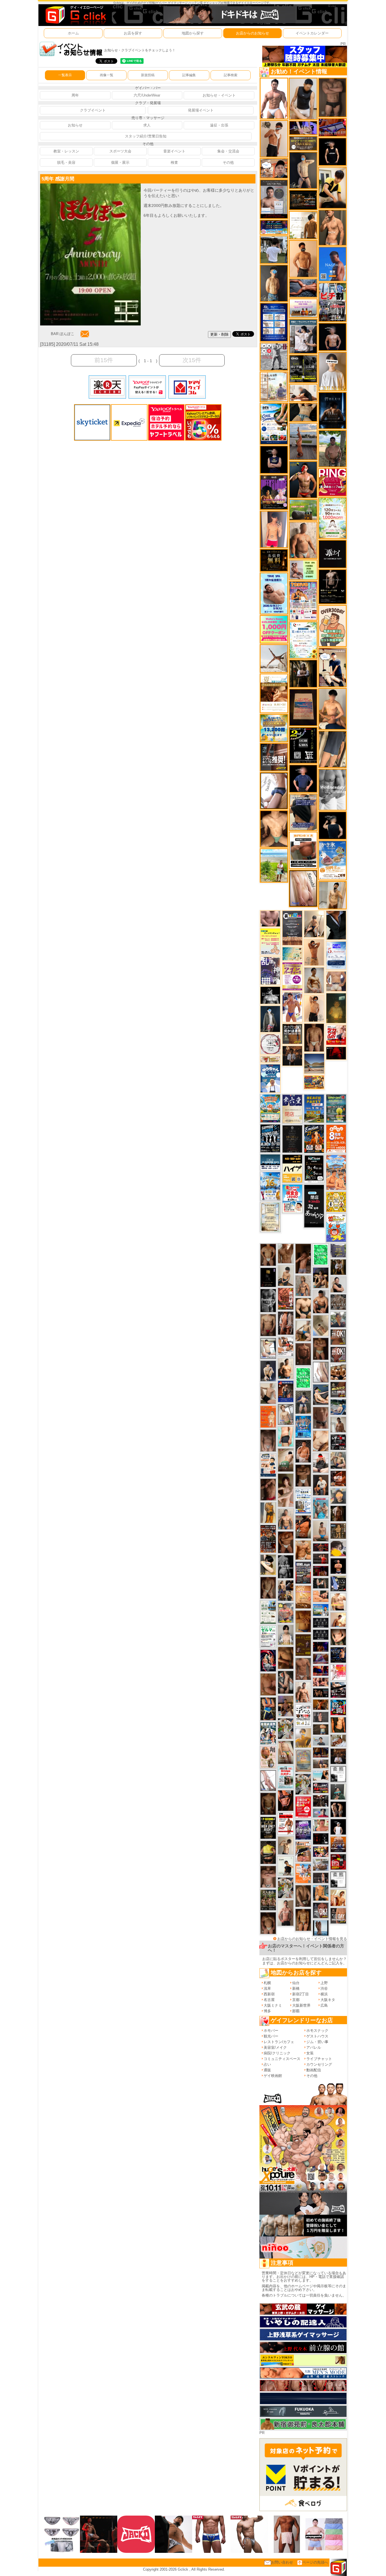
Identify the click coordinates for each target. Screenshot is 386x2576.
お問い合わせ (282, 2562)
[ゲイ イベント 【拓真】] (303, 1692)
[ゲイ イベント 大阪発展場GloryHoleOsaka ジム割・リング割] (303, 369)
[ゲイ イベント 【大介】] (321, 1583)
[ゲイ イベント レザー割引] (338, 1442)
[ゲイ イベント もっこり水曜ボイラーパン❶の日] (274, 98)
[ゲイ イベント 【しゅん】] (286, 1490)
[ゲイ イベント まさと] (268, 1804)
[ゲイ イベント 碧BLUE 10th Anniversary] (332, 410)
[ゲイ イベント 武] (338, 1756)
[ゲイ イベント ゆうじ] (268, 1325)
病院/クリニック (277, 2053)
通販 (267, 2070)
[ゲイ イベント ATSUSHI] (274, 865)
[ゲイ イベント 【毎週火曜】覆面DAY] (321, 1571)
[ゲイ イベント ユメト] (274, 529)
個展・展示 (120, 162)
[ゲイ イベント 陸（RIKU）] (303, 1451)
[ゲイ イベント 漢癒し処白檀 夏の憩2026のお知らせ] (274, 387)
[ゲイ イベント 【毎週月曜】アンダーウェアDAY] (321, 1670)
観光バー (271, 2036)
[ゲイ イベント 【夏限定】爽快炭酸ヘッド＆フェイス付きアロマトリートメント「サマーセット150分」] (292, 953)
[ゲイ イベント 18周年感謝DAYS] (270, 1162)
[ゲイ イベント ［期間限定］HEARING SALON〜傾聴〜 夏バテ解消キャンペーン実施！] (332, 188)
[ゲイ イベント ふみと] (286, 1658)
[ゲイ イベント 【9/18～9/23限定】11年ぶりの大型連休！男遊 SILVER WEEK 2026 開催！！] (338, 1655)
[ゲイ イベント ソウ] (338, 1791)
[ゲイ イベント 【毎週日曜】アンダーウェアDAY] (321, 1658)
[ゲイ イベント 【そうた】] (332, 371)
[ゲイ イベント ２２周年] (336, 1228)
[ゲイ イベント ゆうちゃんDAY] (270, 1078)
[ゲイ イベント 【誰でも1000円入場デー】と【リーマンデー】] (314, 1082)
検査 (174, 162)
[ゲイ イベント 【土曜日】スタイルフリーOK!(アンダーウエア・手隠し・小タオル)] (321, 1910)
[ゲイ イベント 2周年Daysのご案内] (303, 745)
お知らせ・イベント (219, 95)
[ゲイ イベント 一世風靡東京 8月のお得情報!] (303, 812)
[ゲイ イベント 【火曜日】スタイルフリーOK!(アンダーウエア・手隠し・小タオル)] (338, 1337)
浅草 (267, 1988)
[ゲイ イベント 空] (286, 1436)
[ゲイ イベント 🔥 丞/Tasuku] (321, 1763)
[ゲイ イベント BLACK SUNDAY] (286, 1566)
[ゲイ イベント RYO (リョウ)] (338, 1566)
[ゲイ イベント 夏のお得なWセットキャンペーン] (274, 728)
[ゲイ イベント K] (314, 980)
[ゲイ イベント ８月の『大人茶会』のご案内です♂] (268, 1900)
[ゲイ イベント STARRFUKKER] (268, 1660)
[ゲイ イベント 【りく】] (303, 1738)
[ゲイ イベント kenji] (336, 925)
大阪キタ (328, 2000)
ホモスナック (317, 2031)
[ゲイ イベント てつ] (332, 97)
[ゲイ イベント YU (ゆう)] (332, 337)
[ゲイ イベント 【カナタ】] (321, 1441)
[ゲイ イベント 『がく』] (303, 479)
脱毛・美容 (66, 162)
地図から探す (193, 33)
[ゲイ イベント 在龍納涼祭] (268, 1733)
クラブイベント (93, 110)
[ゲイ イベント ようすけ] (303, 1920)
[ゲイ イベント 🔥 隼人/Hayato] (303, 412)
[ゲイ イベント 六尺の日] (321, 1693)
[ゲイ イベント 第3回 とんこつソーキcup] (270, 1108)
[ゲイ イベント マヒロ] (338, 1496)
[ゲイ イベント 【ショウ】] (286, 1635)
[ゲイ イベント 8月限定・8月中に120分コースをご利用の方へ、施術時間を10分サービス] (303, 640)
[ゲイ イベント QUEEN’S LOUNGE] (274, 492)
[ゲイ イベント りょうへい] (303, 1354)
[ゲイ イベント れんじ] (303, 1669)
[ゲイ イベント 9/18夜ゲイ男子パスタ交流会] (286, 1728)
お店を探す (133, 33)
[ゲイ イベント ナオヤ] (332, 227)
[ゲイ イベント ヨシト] (338, 1548)
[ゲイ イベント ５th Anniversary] (336, 955)
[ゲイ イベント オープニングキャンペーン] (274, 560)
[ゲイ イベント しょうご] (314, 952)
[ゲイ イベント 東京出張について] (321, 1610)
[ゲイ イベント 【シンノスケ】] (268, 1513)
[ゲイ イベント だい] (314, 1037)
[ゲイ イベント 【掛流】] (268, 1852)
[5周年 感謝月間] (90, 186)
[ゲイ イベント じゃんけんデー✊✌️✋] (270, 942)
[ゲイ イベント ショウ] (338, 1284)
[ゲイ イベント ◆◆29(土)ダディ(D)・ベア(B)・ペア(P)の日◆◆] (338, 1809)
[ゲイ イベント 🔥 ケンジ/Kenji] (268, 1708)
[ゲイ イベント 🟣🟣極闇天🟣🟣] (268, 1277)
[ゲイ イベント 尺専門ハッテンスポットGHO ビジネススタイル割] (338, 1583)
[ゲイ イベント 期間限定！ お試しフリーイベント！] (303, 143)
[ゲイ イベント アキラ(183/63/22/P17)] (338, 1319)
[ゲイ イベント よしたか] (268, 1923)
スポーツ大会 (120, 151)
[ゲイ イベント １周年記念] (332, 749)
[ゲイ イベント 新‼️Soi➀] (286, 1613)
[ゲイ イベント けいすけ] (303, 1896)
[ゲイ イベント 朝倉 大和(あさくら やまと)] (270, 918)
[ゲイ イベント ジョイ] (338, 1407)
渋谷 (324, 1988)
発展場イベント (201, 110)
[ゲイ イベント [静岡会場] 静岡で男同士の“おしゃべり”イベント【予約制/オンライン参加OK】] (303, 1378)
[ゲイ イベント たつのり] (268, 1255)
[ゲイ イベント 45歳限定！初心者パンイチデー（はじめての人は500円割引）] (338, 1844)
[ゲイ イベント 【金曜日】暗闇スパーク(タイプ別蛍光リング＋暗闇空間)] (338, 1389)
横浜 (324, 1994)
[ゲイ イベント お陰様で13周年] (303, 510)
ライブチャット (319, 2059)
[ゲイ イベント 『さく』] (270, 1019)
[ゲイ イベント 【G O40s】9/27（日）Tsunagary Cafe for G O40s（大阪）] (321, 1741)
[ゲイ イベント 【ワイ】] (286, 1800)
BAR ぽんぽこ (63, 334)
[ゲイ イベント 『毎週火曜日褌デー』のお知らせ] (268, 1757)
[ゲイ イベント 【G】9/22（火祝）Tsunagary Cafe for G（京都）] (321, 1813)
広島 (324, 2005)
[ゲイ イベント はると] (268, 1348)
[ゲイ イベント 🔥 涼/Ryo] (321, 1704)
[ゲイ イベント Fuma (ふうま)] (274, 459)
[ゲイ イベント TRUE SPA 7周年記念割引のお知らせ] (274, 593)
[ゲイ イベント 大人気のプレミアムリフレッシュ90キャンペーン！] (303, 127)
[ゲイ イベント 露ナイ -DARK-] (332, 554)
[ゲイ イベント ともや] (338, 1898)
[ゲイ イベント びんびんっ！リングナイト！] (332, 482)
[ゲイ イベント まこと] (286, 1845)
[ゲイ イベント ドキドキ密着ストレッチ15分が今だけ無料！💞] (332, 586)
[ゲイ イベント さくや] (268, 1780)
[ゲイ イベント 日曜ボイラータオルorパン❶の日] (338, 1372)
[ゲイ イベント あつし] (286, 1414)
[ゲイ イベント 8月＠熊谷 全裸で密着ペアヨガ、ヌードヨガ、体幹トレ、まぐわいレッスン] (314, 1063)
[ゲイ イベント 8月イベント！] (274, 227)
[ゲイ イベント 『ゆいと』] (268, 1371)
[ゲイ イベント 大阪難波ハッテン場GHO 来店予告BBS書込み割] (338, 1861)
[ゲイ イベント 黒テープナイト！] (338, 1690)
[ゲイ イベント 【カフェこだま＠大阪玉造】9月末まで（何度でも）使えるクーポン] (332, 860)
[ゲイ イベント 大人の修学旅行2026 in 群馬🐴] (336, 1172)
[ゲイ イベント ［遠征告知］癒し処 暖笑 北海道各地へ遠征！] (332, 709)
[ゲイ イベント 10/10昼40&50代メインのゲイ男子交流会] (286, 1888)
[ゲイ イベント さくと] (286, 1275)
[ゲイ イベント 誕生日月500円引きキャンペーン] (303, 1761)
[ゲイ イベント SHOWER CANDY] (303, 1830)
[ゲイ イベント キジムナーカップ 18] (336, 1108)
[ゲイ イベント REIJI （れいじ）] (338, 1826)
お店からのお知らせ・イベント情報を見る (312, 1939)
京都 (296, 2000)
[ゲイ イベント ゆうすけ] (314, 1008)
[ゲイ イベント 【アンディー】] (321, 1596)
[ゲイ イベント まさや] (303, 1331)
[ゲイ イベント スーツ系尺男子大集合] (303, 200)
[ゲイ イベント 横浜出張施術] (268, 1612)
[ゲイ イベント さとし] (303, 888)
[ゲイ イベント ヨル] (286, 1866)
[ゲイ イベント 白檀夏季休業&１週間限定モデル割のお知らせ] (268, 1465)
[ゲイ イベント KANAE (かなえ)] (332, 151)
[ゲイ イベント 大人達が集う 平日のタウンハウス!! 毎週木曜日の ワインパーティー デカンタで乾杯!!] (292, 976)
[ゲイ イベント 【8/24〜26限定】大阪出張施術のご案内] (303, 392)
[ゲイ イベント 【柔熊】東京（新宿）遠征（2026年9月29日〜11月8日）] (338, 1774)
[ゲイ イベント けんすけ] (286, 1542)
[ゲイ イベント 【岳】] (286, 1519)
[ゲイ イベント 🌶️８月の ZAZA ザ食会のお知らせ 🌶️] (268, 1539)
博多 (267, 2011)
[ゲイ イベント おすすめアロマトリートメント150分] (303, 308)
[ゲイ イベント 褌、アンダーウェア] (303, 850)
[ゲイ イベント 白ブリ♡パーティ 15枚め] (286, 1346)
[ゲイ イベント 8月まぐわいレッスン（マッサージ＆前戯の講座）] (338, 1740)
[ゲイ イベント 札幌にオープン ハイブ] (292, 1168)
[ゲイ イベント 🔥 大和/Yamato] (286, 1682)
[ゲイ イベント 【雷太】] (303, 540)
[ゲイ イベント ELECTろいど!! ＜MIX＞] (303, 1426)
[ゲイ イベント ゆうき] (321, 1531)
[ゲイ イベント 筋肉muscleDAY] (332, 789)
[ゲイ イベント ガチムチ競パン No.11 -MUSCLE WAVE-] (303, 1873)
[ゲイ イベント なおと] (321, 1463)
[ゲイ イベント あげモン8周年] (336, 1139)
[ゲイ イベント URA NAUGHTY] (292, 928)
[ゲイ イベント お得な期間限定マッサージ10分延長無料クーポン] (274, 168)
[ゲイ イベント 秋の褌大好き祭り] (268, 1417)
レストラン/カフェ (279, 2042)
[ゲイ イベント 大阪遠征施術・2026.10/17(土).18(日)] (338, 1602)
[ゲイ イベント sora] (274, 829)
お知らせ (75, 125)
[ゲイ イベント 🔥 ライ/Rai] (321, 1559)
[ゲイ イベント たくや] (303, 258)
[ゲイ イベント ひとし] (268, 1440)
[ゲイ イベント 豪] (338, 1267)
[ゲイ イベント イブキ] (286, 1752)
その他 (228, 162)
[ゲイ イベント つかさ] (321, 1372)
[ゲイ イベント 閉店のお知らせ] (292, 1109)
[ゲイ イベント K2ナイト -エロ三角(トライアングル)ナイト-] (321, 1547)
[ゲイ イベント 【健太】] (286, 1368)
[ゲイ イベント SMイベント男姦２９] (321, 1839)
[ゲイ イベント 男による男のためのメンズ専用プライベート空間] (274, 322)
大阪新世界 (301, 2005)
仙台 (296, 1983)
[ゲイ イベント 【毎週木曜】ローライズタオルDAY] (336, 1053)
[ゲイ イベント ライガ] (303, 1550)
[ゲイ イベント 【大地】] (321, 1278)
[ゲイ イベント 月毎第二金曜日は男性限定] (268, 1828)
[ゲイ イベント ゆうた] (314, 924)
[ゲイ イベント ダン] (303, 1527)
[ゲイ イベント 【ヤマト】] (321, 1892)
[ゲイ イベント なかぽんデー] (336, 1008)
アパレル (314, 2047)
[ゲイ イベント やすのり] (268, 1684)
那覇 (296, 2011)
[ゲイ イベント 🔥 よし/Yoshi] (321, 1729)
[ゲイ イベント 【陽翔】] (286, 1590)
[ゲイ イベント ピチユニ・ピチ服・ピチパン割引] (332, 302)
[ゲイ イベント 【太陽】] (303, 1286)
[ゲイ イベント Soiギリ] (303, 1852)
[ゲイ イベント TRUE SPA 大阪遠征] (303, 570)
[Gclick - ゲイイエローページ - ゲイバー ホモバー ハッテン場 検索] (75, 15)
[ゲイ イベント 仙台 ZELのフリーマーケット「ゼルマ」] (268, 1636)
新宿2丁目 (301, 1994)
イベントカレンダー (312, 33)
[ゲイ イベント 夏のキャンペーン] (332, 518)
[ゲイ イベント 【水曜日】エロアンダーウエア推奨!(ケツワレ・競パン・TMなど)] (274, 757)
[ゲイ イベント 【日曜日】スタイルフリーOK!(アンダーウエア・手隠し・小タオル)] (338, 1354)
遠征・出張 (219, 125)
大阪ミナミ (273, 2005)
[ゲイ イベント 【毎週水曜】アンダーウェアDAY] (332, 127)
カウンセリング (319, 2064)
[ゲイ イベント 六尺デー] (274, 356)
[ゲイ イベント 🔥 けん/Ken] (321, 1878)
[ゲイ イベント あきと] (268, 1588)
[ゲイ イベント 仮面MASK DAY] (270, 995)
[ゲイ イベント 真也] (303, 1402)
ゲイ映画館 (273, 2076)
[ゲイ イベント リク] (303, 1308)
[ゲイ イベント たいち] (274, 790)
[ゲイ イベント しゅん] (303, 1259)
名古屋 (269, 2000)
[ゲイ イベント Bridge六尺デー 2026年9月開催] (286, 1777)
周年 (75, 95)
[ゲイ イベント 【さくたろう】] (268, 1564)
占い (267, 2064)
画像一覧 (107, 75)
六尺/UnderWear (147, 95)
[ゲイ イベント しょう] (321, 1349)
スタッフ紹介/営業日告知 (146, 136)
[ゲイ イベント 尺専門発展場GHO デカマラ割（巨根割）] (336, 1035)
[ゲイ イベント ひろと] (274, 138)
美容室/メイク (275, 2047)
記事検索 (231, 75)
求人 (147, 125)
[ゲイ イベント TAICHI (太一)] (303, 778)
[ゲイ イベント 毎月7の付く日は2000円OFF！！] (270, 1059)
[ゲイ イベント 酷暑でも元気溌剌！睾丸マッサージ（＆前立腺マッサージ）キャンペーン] (274, 693)
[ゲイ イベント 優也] (338, 1725)
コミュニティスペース (282, 2059)
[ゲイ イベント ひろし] (268, 1489)
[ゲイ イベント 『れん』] (303, 170)
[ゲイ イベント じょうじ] (321, 1417)
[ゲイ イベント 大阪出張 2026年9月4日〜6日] (338, 1478)
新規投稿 (148, 75)
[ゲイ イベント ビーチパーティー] (314, 1108)
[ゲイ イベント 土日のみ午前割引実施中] (321, 1775)
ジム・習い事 (317, 2042)
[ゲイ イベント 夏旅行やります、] (303, 707)
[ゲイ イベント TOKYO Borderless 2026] (303, 601)
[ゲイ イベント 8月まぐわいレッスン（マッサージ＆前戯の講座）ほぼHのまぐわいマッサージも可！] (321, 1865)
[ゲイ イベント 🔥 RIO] (332, 448)
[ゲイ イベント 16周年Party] (270, 1186)
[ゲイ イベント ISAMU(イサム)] (332, 825)
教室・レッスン (66, 151)
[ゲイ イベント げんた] (268, 1876)
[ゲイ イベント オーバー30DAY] (332, 626)
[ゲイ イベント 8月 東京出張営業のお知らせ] (332, 264)
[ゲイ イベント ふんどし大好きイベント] (338, 1531)
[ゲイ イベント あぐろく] (338, 1672)
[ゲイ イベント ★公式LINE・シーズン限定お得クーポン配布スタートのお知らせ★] (274, 629)
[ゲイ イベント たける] (303, 1621)
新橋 (296, 1988)
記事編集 (189, 75)
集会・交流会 (228, 151)
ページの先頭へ (315, 2562)
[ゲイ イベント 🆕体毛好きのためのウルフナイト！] (338, 1302)
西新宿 (269, 1994)
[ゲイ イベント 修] (292, 1056)
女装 (310, 2053)
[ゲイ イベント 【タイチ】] (286, 1253)
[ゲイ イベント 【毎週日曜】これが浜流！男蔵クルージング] (321, 1787)
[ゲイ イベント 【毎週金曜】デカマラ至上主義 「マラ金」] (321, 1852)
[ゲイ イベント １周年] (314, 1168)
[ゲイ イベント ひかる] (268, 1393)
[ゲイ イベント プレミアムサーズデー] (270, 1044)
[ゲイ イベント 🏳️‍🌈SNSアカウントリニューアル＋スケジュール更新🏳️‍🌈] (303, 225)
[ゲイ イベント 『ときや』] (321, 1394)
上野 (324, 1983)
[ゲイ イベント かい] (321, 1325)
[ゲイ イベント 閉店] (270, 1217)
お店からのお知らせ (252, 33)
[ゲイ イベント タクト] (286, 1913)
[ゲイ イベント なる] (338, 1460)
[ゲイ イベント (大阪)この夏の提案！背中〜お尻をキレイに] (303, 336)
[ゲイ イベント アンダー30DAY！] (303, 1597)
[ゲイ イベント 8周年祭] (336, 1202)
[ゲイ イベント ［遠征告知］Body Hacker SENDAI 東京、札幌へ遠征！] (321, 1301)
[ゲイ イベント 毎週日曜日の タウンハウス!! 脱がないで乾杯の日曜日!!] (303, 1807)
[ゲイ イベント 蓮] (303, 673)
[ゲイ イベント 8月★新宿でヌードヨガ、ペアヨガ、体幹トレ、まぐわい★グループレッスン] (274, 658)
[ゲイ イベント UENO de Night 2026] (303, 1572)
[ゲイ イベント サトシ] (274, 249)
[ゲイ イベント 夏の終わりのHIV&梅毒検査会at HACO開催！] (292, 1198)
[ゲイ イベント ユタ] (338, 1424)
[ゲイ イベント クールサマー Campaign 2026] (274, 424)
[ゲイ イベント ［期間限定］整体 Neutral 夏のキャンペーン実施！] (303, 99)
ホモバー (271, 2031)
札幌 (267, 1983)
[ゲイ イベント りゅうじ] (303, 1475)
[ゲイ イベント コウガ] (286, 1460)
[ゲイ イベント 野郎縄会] (286, 1299)
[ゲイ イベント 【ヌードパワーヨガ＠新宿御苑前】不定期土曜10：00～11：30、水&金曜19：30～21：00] (303, 441)
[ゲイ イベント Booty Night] (286, 1824)
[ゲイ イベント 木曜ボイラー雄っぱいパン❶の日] (292, 1007)
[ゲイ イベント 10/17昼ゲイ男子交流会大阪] (303, 1784)
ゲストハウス (317, 2036)
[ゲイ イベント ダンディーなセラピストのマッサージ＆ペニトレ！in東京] (321, 1927)
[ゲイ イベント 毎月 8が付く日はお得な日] (321, 1800)
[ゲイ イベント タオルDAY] (268, 1300)
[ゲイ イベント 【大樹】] (286, 1706)
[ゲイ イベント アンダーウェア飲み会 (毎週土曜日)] (338, 1250)
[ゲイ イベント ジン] (336, 981)
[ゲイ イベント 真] (338, 1513)
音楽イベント (174, 151)
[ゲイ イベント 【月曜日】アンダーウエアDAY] (338, 1916)
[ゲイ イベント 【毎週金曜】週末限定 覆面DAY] (321, 1646)
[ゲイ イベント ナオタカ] (338, 1637)
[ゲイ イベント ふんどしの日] (303, 1645)
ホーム (73, 33)
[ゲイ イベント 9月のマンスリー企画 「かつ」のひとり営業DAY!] (303, 1501)
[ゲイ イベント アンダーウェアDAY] (321, 1622)
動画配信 (314, 2070)
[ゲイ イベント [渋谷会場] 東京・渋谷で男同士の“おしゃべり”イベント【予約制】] (321, 1255)
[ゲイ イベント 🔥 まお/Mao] (321, 1717)
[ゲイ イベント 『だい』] (274, 283)
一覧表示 (65, 75)
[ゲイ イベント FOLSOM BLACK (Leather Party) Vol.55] (286, 1391)
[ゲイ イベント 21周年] (314, 1139)
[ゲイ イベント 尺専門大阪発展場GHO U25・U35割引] (338, 1707)
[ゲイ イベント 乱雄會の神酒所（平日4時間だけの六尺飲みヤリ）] (270, 971)
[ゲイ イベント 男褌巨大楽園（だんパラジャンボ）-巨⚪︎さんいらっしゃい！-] (321, 1508)
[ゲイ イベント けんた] (286, 1323)
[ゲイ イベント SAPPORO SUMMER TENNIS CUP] (270, 1138)
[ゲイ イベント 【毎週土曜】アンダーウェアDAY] (321, 1752)
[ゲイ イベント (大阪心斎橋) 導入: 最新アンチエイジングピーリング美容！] (274, 199)
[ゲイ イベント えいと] (321, 1825)
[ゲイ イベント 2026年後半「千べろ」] (303, 1715)
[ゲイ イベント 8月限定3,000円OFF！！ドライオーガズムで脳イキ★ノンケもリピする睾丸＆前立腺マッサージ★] (303, 288)
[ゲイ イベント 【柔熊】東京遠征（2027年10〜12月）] (338, 1879)
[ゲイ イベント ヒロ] (332, 895)
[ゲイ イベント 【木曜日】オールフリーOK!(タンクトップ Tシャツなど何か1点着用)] (292, 1034)
